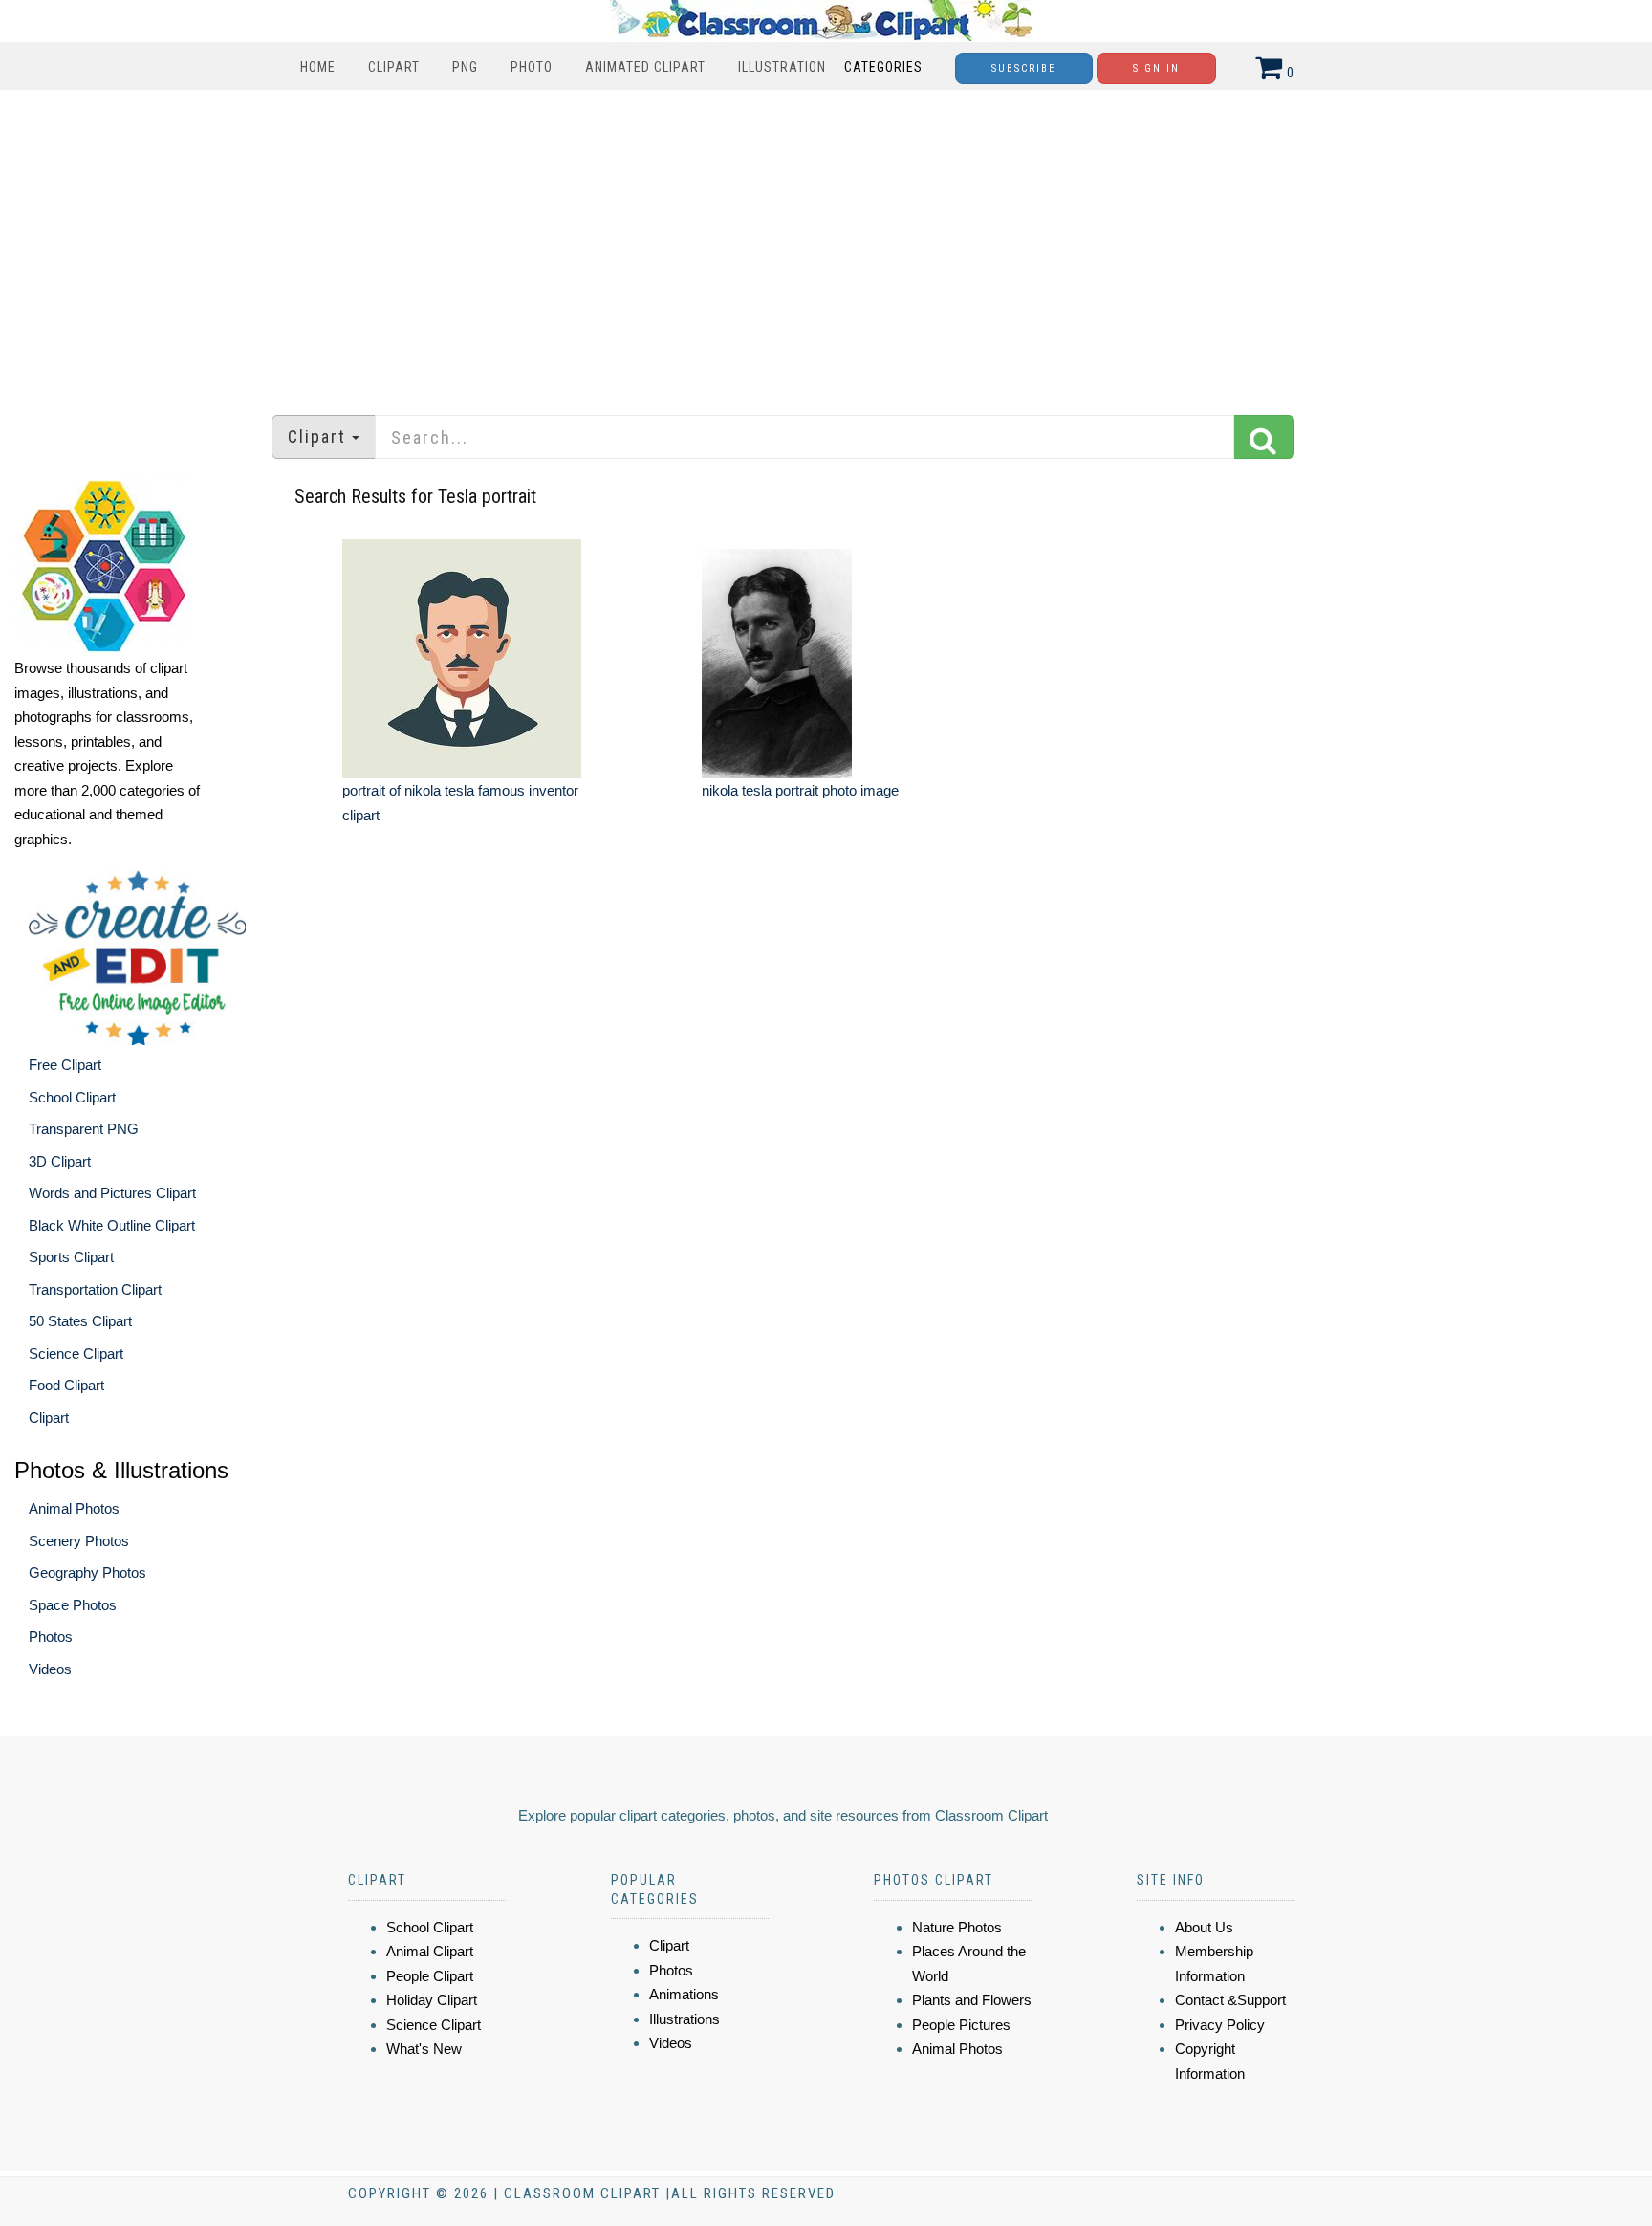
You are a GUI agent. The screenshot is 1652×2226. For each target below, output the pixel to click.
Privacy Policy (1220, 2025)
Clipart (394, 67)
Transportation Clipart (95, 1289)
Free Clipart (65, 1065)
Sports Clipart (71, 1257)
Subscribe (1024, 68)
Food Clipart (66, 1385)
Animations (684, 1994)
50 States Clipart (80, 1321)
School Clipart (72, 1097)
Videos (50, 1669)
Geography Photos (87, 1572)
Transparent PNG (84, 1129)
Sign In (1156, 68)
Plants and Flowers (972, 2000)
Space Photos (73, 1605)
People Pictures (961, 2025)
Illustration (782, 67)
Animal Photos (74, 1508)
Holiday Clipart (432, 2000)
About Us (1204, 1927)
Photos (51, 1637)
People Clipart (430, 1976)
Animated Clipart (645, 67)
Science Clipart (76, 1353)
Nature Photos (957, 1927)
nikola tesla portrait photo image (800, 790)
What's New (424, 2049)
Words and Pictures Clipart (112, 1193)
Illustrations (685, 2019)
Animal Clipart (430, 1951)
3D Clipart (60, 1161)
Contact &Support (1230, 2000)
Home (318, 67)
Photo (532, 67)
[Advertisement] (826, 243)
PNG (465, 67)
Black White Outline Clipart (112, 1225)
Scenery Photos (79, 1541)
